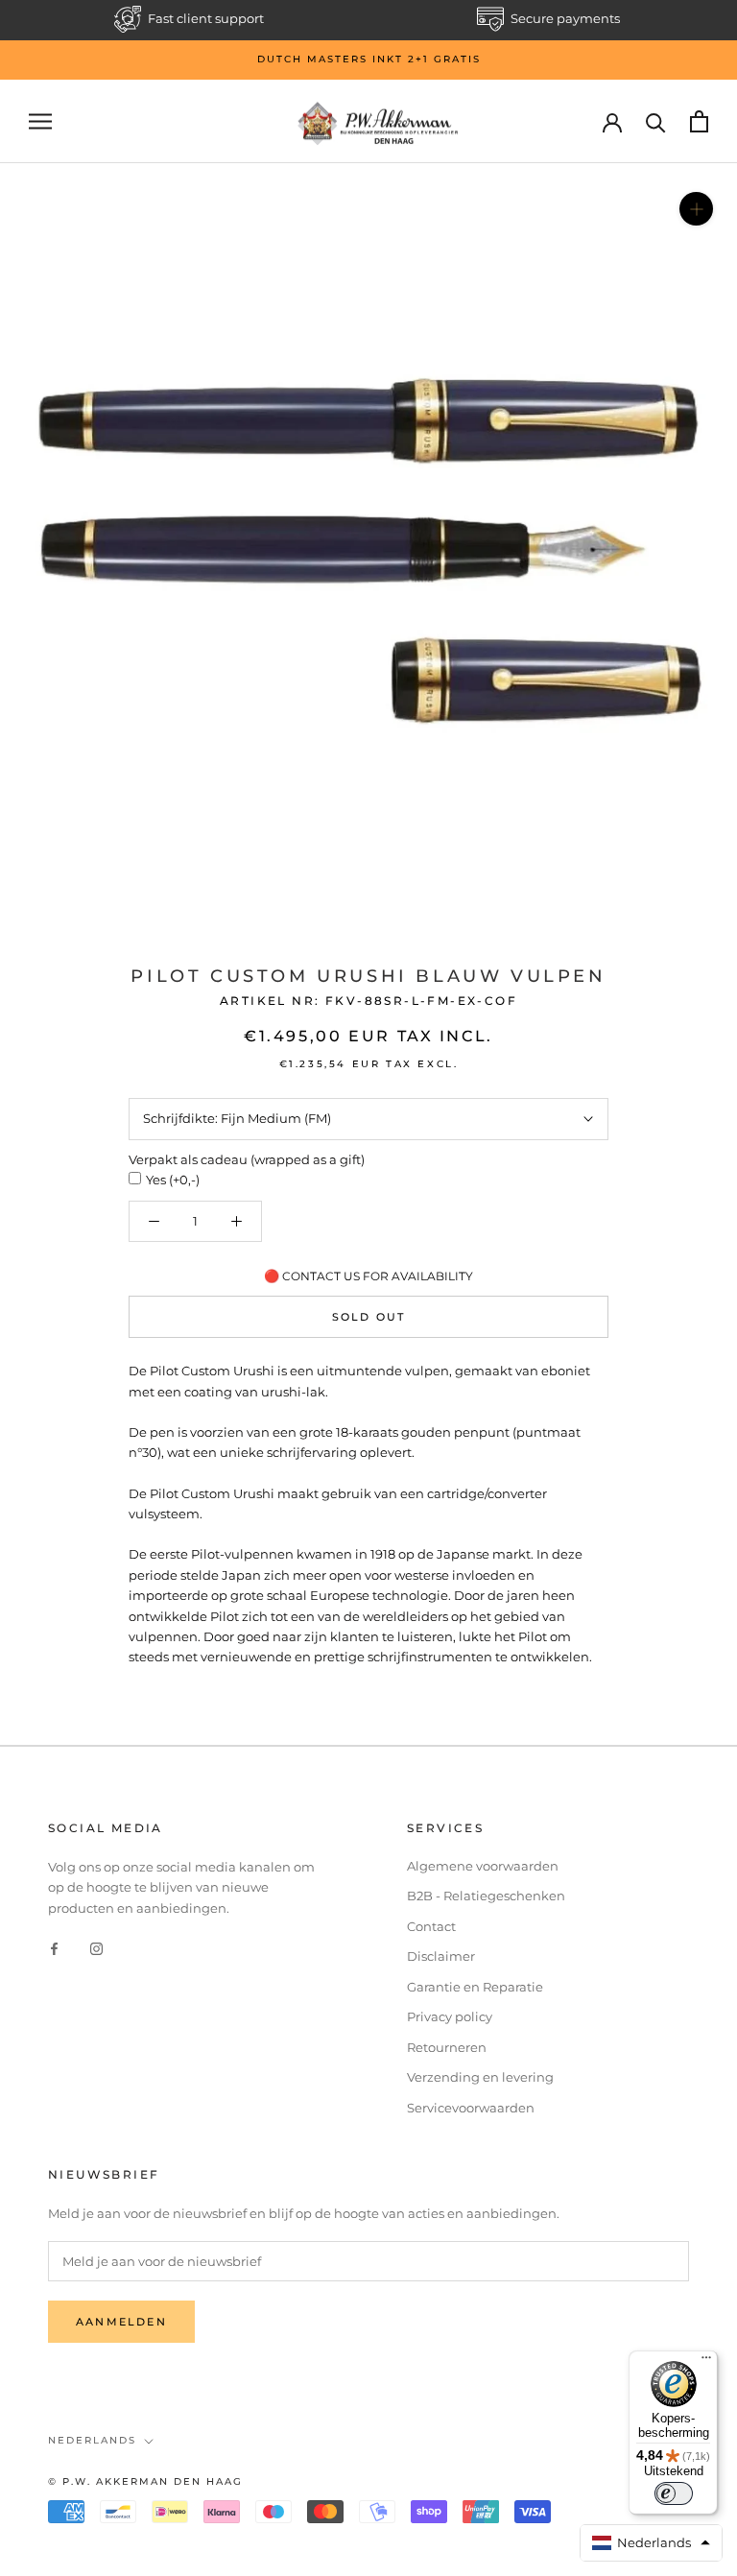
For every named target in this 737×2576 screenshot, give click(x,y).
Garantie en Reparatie (475, 1987)
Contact (431, 1926)
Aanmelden (121, 2322)
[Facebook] (54, 1948)
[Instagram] (96, 1948)
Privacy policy (450, 2016)
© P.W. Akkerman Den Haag (145, 2481)
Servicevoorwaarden (471, 2108)
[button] (652, 2543)
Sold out (369, 1317)
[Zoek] (656, 121)
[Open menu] (40, 121)
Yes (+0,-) (173, 1180)
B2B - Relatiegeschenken (486, 1896)
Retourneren (447, 2047)
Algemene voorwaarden (483, 1866)
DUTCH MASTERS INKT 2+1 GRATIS (369, 59)
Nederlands (92, 2440)
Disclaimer (441, 1956)
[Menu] (706, 2362)
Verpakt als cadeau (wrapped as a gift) (247, 1159)
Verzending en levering (480, 2077)
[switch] (674, 2493)
